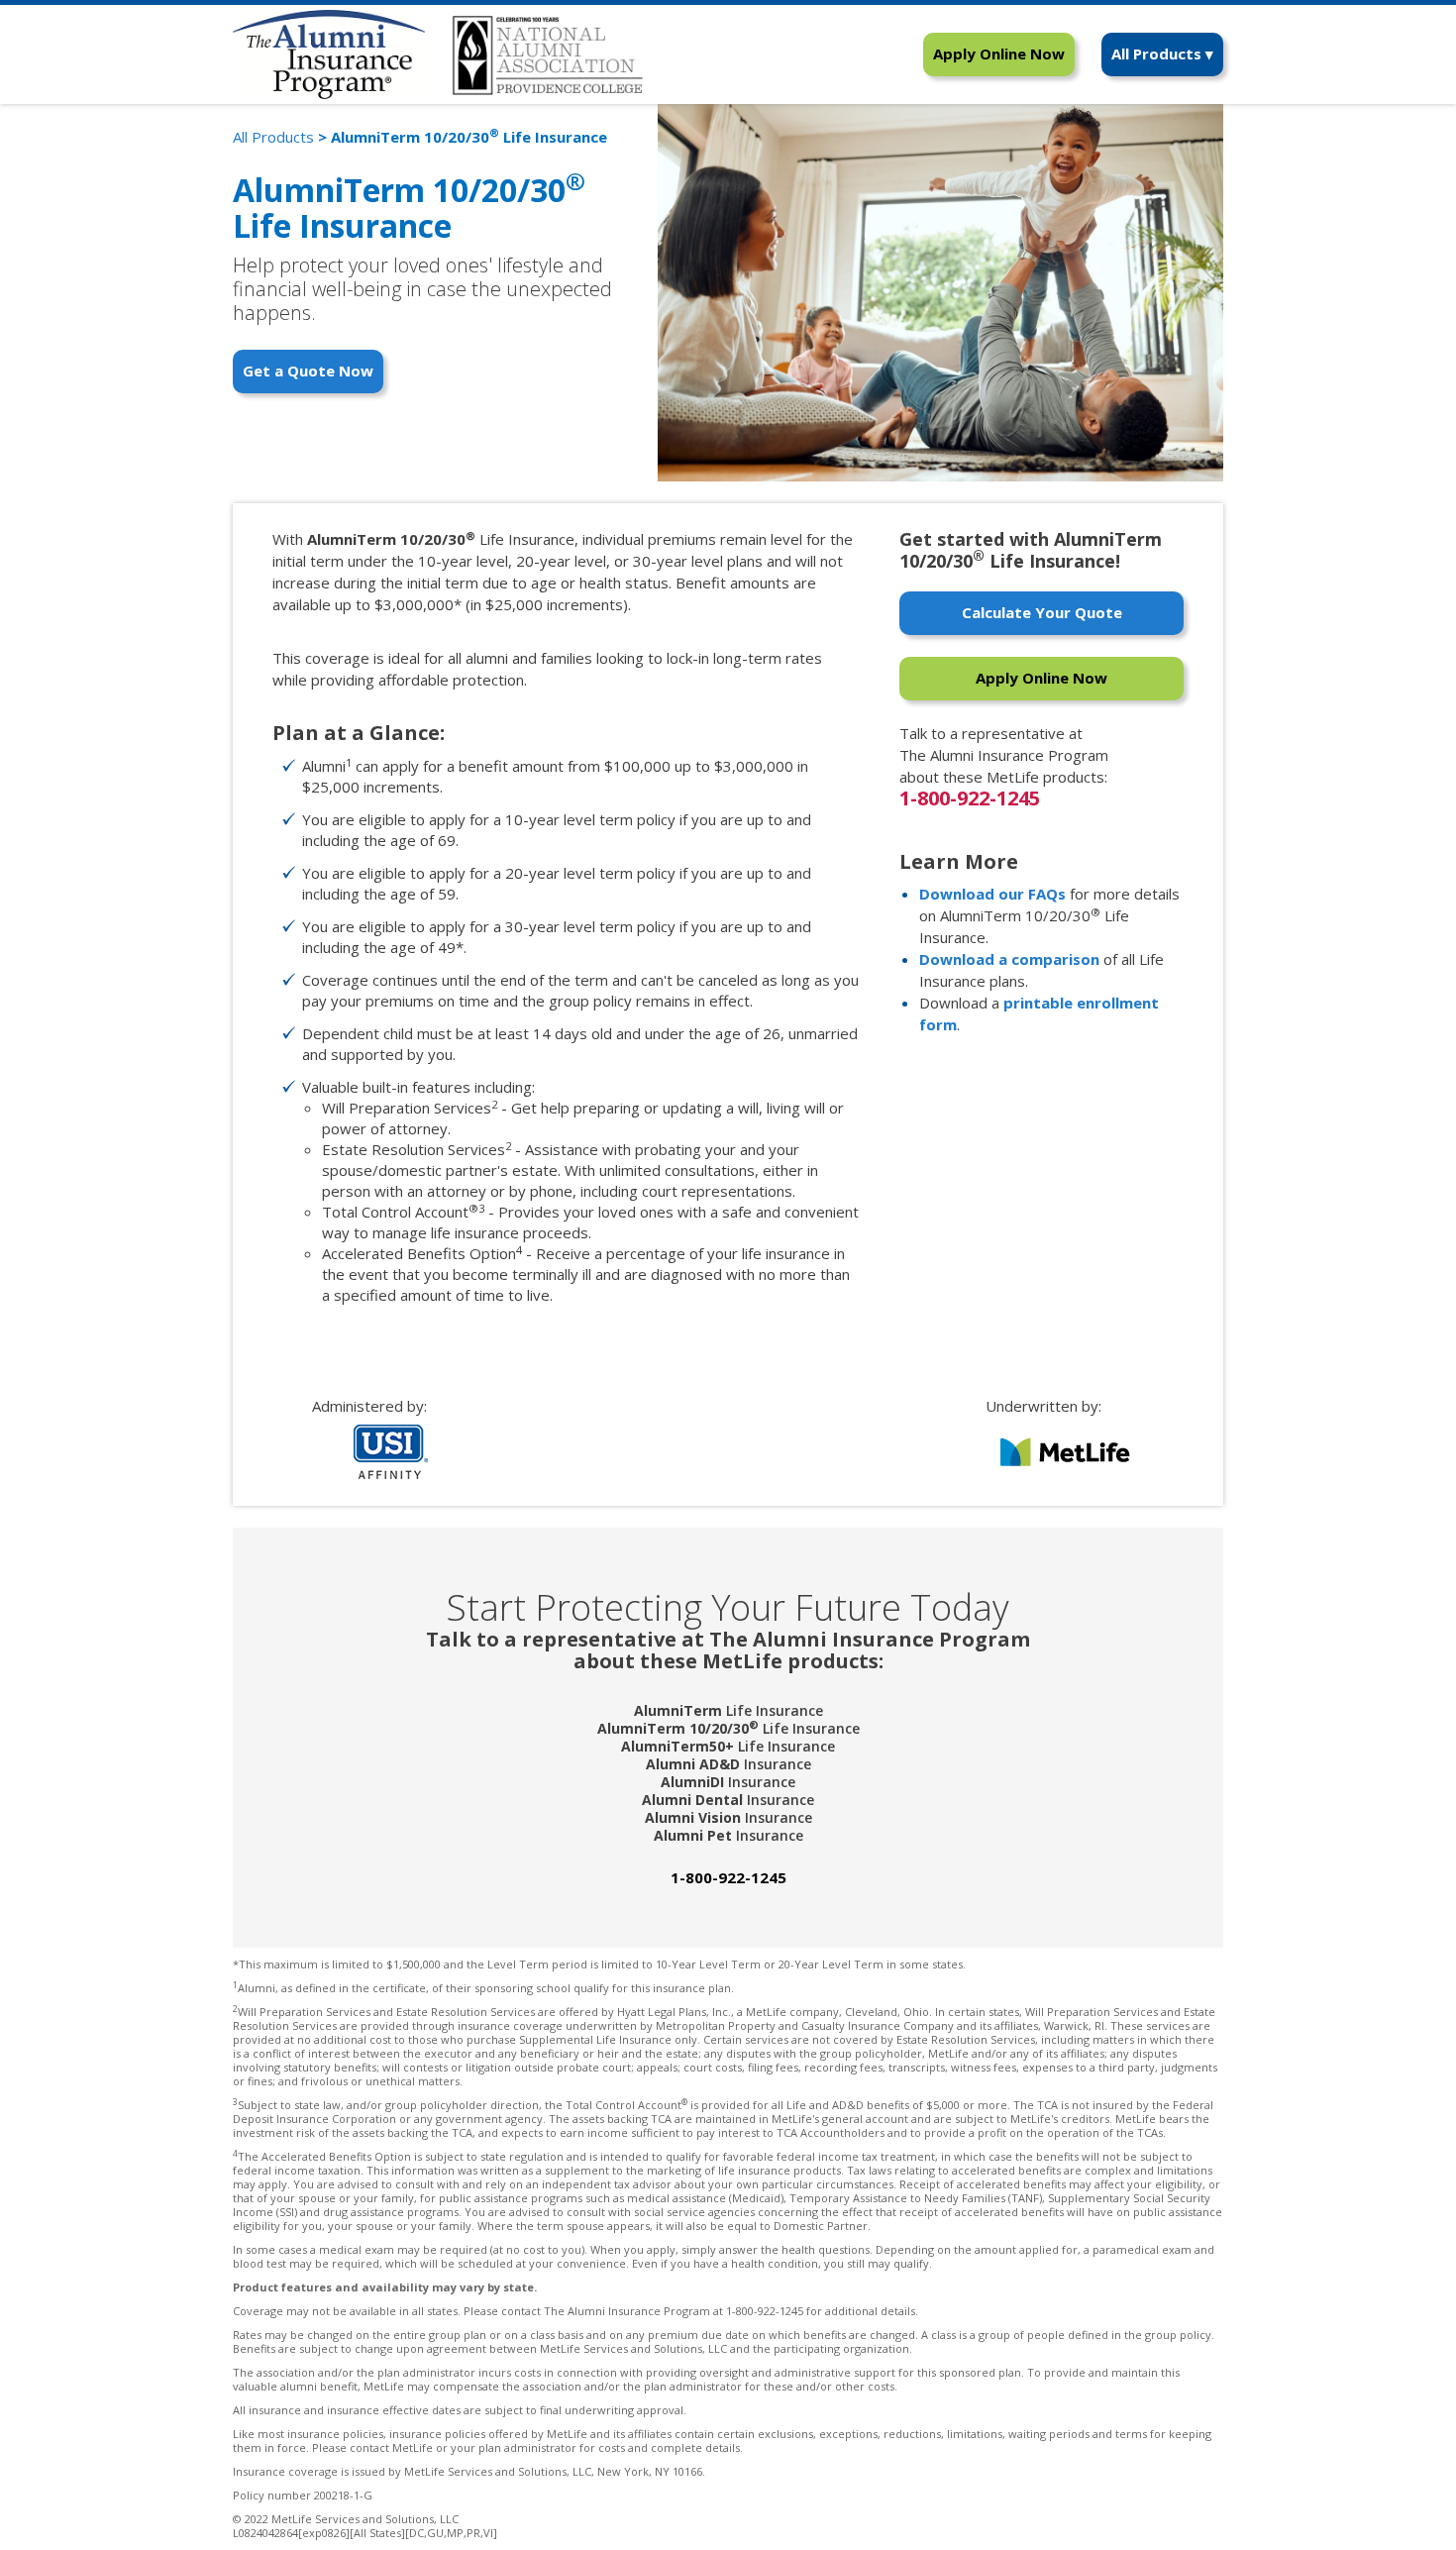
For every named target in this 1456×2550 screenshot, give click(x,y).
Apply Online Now (999, 53)
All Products (273, 137)
